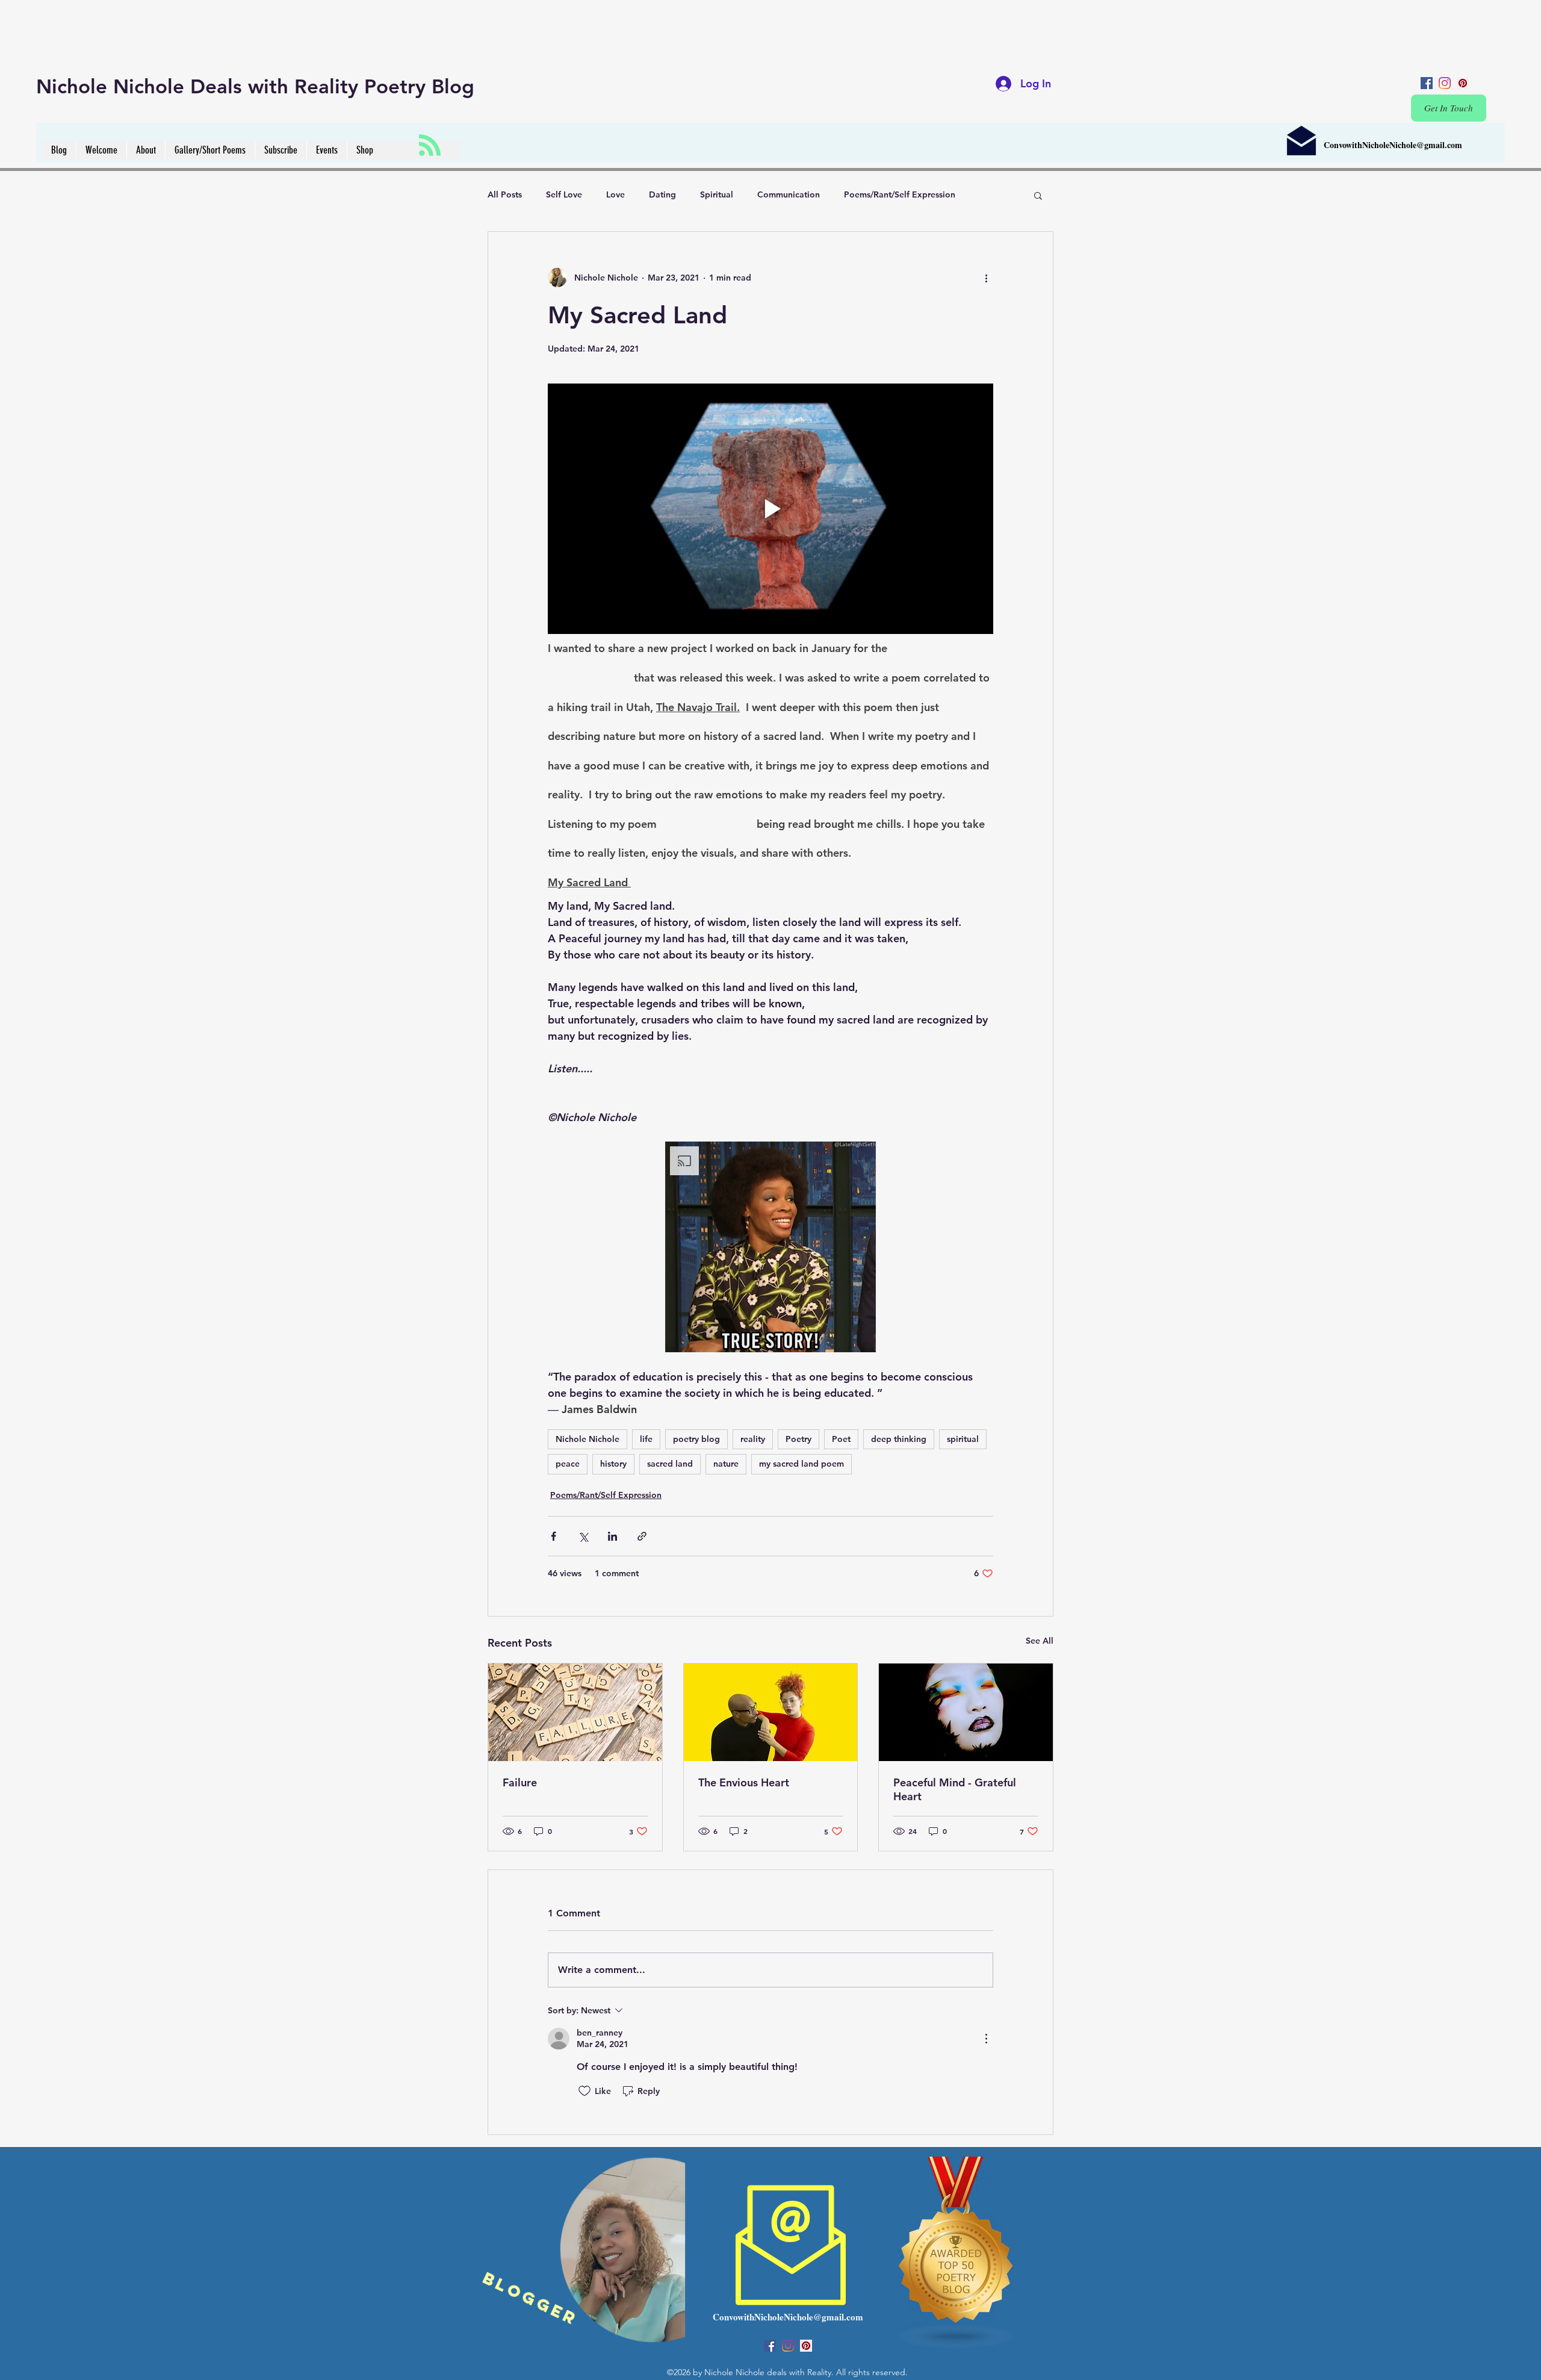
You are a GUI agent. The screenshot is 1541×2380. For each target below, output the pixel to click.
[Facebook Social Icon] (1427, 83)
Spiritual (717, 194)
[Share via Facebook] (553, 1536)
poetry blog (696, 1439)
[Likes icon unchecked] (584, 2091)
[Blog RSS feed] (430, 146)
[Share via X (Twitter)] (583, 1536)
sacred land (670, 1464)
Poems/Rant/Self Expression (900, 194)
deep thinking (899, 1439)
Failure (520, 1782)
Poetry (798, 1439)
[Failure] (575, 1712)
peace (568, 1464)
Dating (662, 194)
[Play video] (770, 509)
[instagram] (1445, 83)
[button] (1038, 195)
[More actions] (986, 278)
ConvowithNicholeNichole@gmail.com (1393, 145)
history (613, 1464)
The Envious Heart (744, 1782)
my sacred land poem (802, 1464)
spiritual (963, 1439)
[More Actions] (986, 2039)
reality (753, 1439)
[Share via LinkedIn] (612, 1536)
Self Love (564, 194)
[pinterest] (1463, 83)
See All (1040, 1641)
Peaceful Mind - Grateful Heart (955, 1789)
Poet (841, 1439)
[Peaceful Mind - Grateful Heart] (966, 1712)
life (646, 1439)
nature (726, 1464)
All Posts (505, 194)
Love (615, 194)
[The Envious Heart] (771, 1712)
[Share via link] (642, 1536)
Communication (789, 194)
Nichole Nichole (588, 1439)
